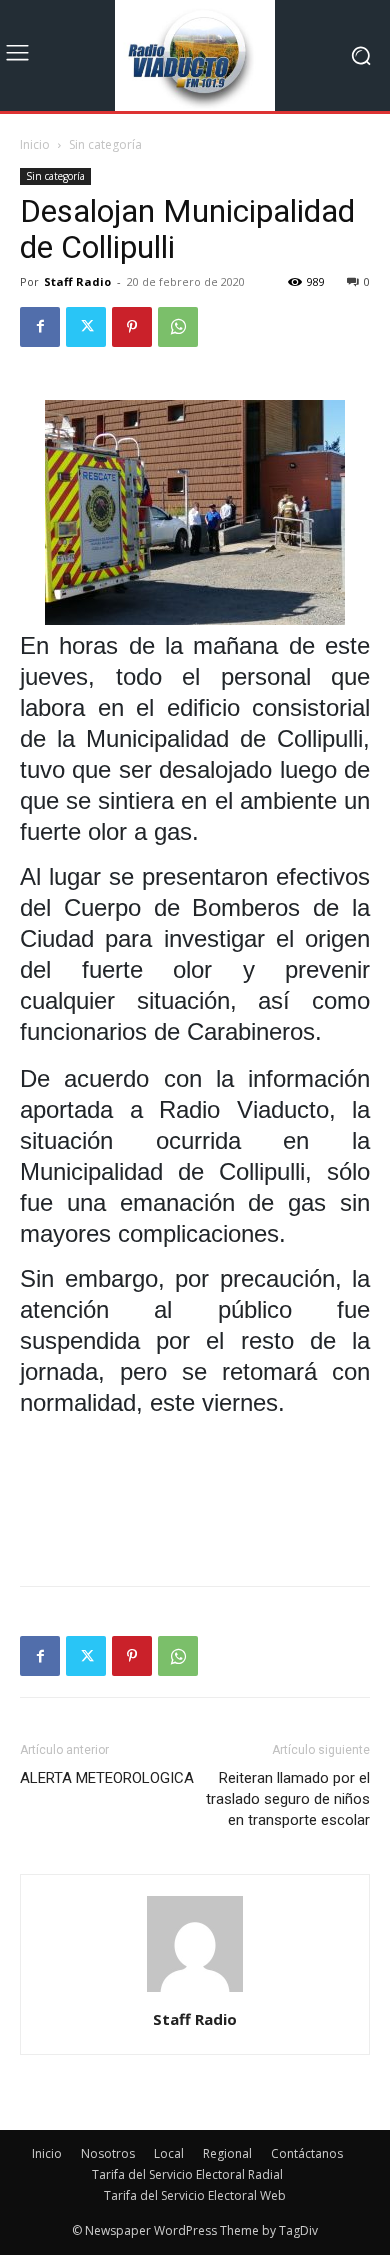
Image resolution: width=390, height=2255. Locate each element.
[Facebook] (40, 327)
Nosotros (108, 2153)
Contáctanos (307, 2153)
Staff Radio (77, 281)
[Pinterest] (132, 327)
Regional (227, 2153)
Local (169, 2153)
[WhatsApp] (178, 327)
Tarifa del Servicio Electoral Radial (187, 2174)
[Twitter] (86, 327)
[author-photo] (195, 1991)
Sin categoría (105, 144)
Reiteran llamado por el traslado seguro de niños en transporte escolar (288, 1799)
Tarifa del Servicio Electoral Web (195, 2195)
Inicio (35, 144)
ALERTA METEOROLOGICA (107, 1778)
